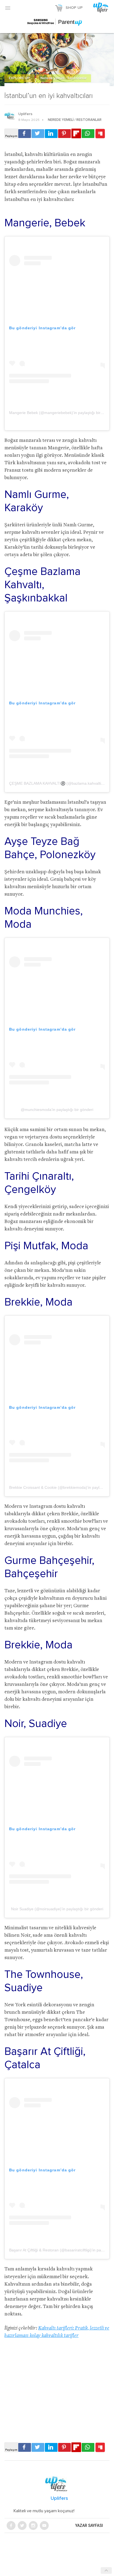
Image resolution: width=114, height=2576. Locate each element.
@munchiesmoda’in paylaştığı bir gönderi (57, 1110)
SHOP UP (74, 8)
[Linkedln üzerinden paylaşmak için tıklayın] (51, 134)
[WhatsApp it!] (88, 134)
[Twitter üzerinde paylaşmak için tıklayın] (38, 134)
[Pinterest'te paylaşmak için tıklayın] (64, 134)
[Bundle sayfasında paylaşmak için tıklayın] (100, 134)
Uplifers (25, 114)
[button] (8, 8)
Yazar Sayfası (89, 2525)
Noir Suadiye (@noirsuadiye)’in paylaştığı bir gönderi (57, 1909)
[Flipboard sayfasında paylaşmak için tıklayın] (76, 133)
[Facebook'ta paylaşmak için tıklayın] (25, 134)
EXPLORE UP (20, 78)
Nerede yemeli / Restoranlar (64, 78)
